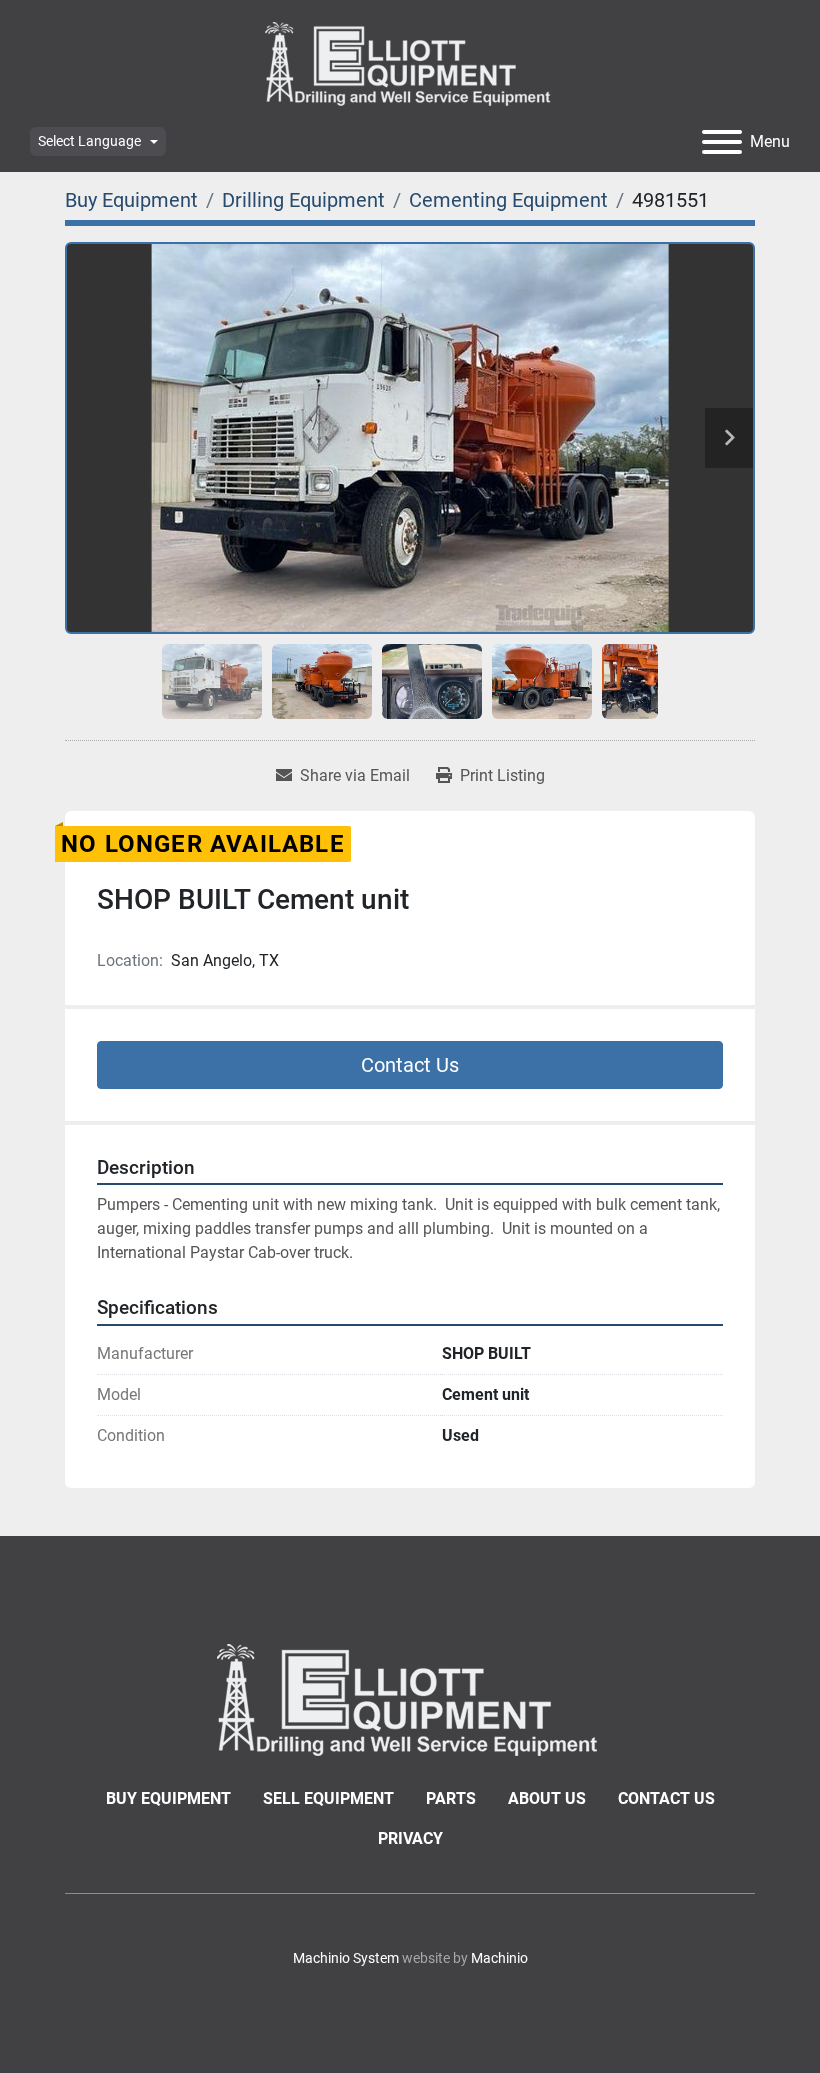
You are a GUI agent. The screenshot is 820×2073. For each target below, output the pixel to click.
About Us (547, 1798)
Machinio (499, 1958)
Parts (451, 1798)
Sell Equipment (328, 1798)
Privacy (410, 1838)
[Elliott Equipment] (410, 1698)
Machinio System (346, 1958)
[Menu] (722, 142)
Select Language (89, 141)
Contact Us (410, 1065)
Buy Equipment (168, 1798)
